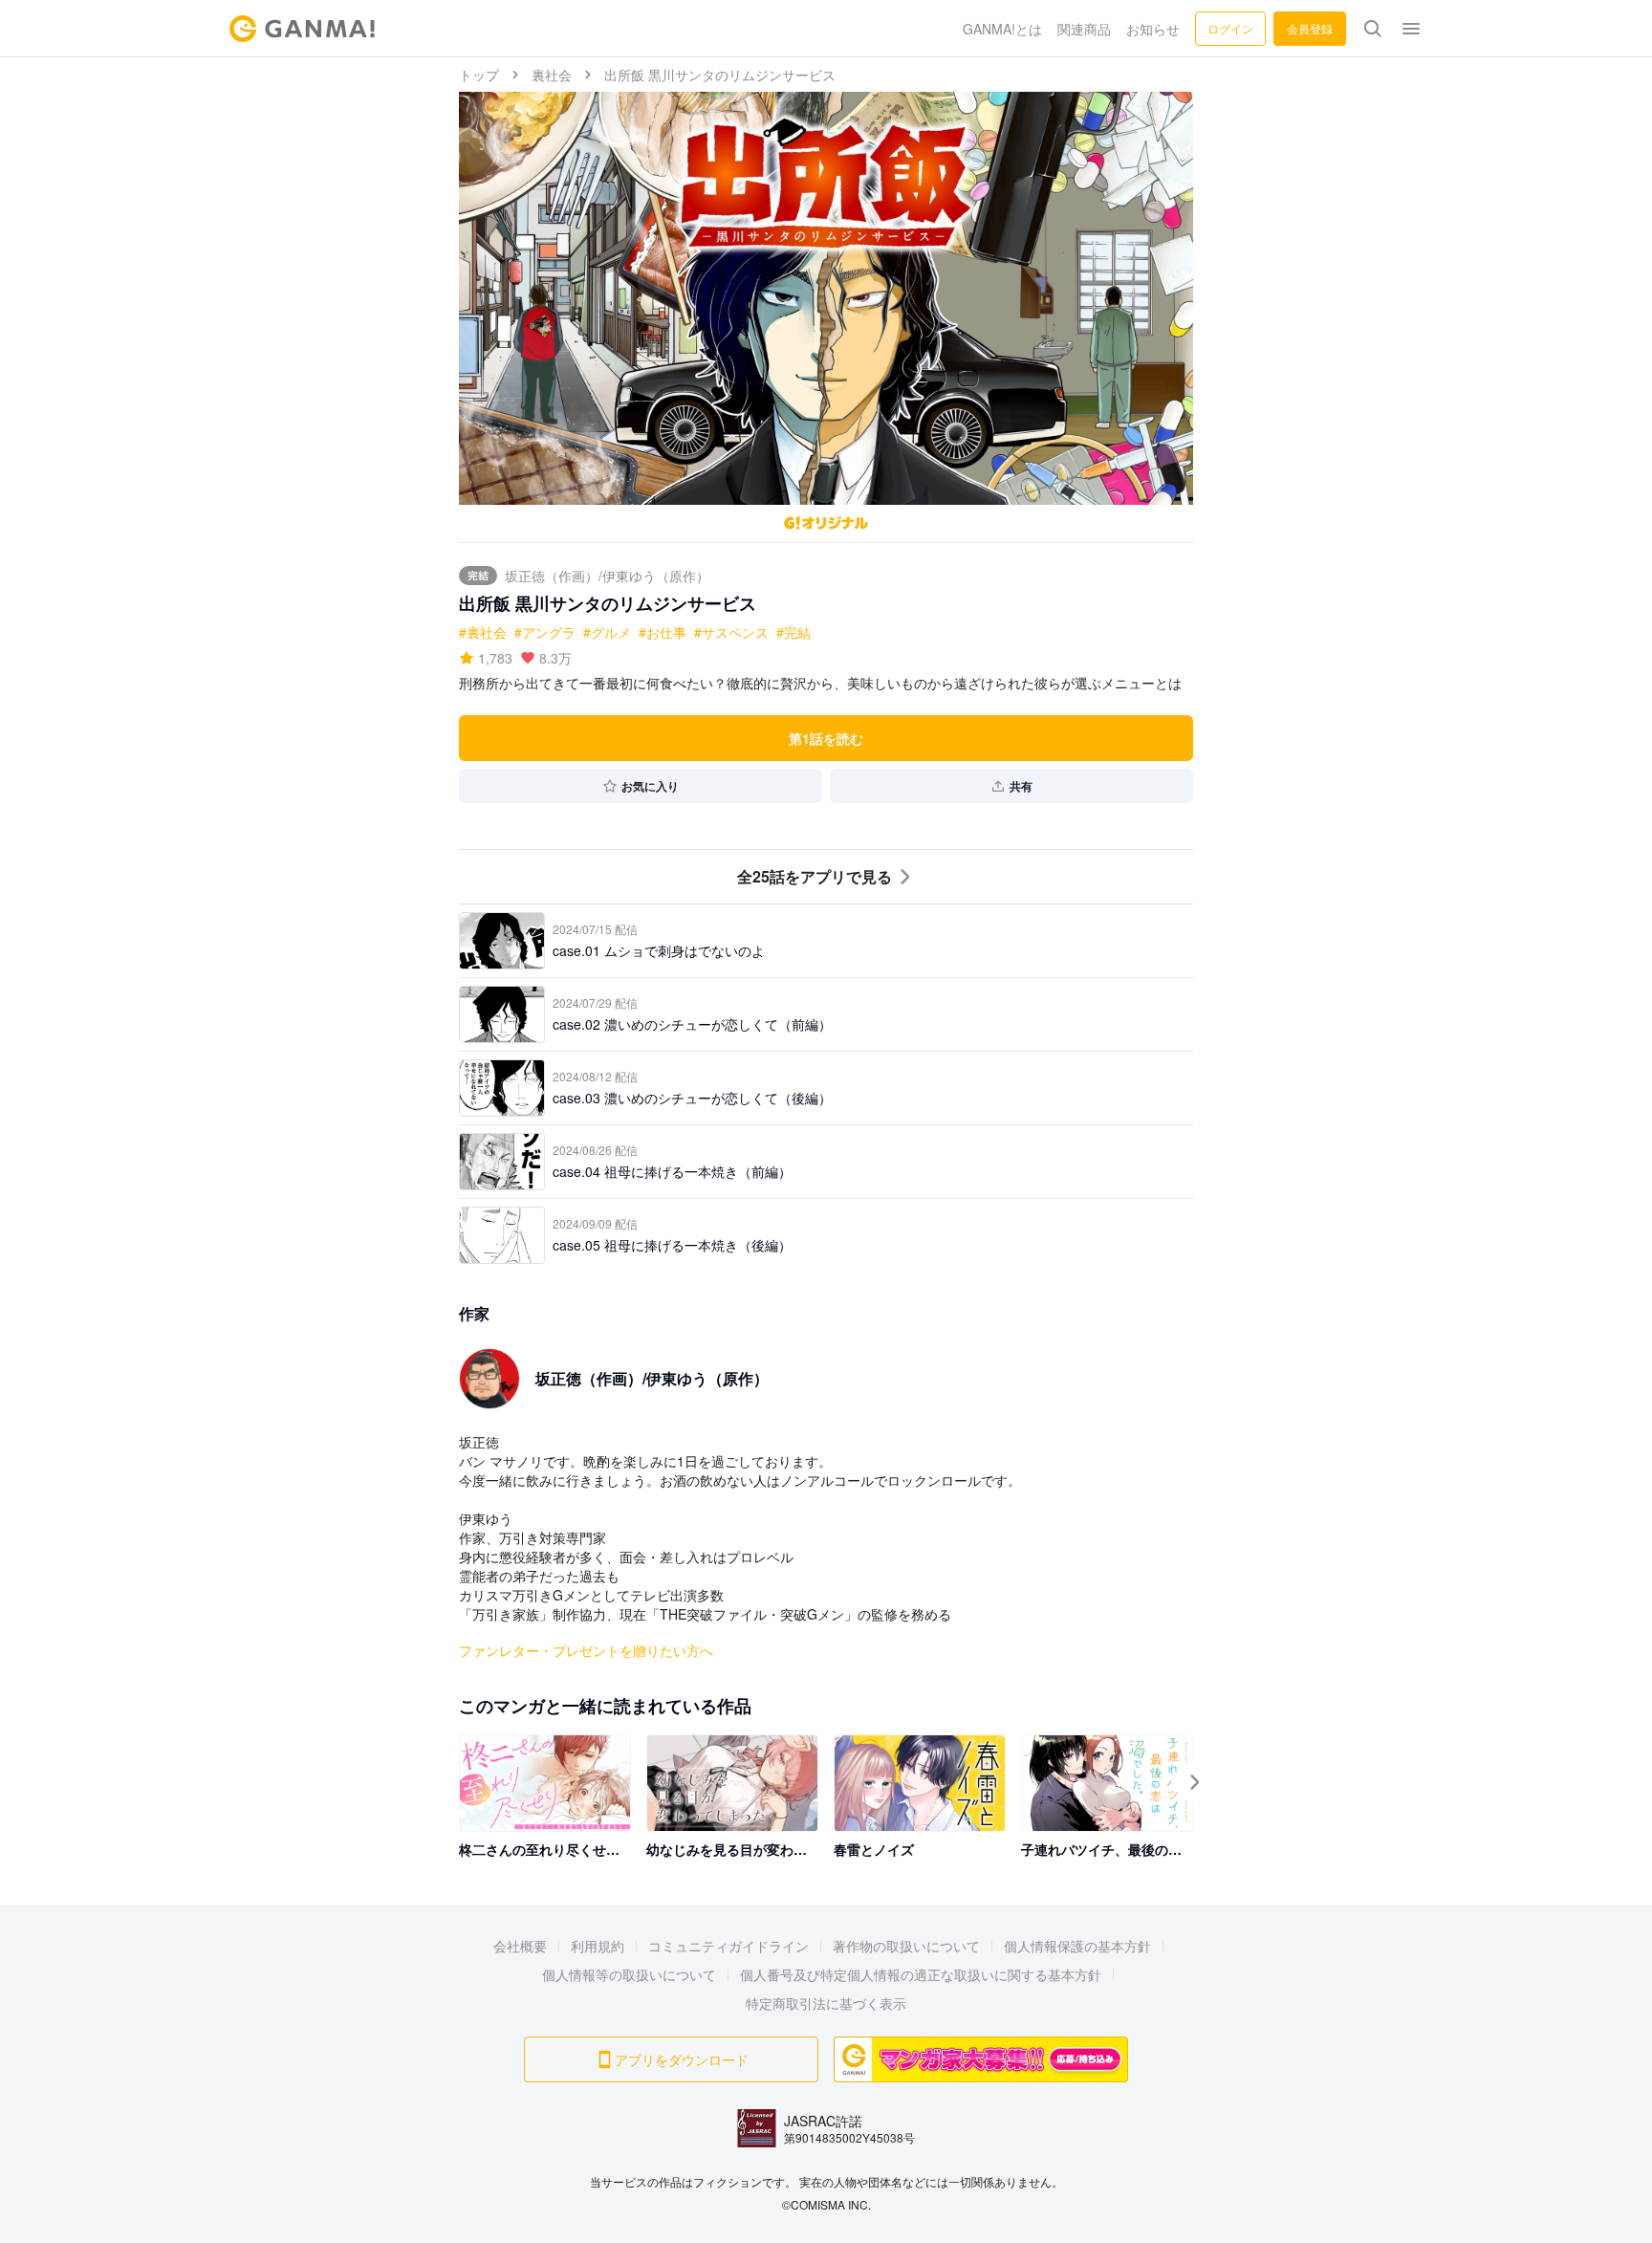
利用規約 (598, 1946)
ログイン (1230, 28)
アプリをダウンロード (682, 2059)
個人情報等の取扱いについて (629, 1974)
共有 (1021, 786)
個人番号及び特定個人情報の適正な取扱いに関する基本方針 (921, 1974)
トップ (479, 75)
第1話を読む (826, 738)
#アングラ (545, 632)
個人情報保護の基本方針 (1077, 1946)
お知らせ (1153, 29)
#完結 (793, 632)
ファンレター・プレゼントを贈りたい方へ (586, 1650)
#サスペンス (731, 632)
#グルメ (607, 632)
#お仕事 (663, 632)
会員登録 (1310, 28)
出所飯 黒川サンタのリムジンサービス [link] (720, 75)
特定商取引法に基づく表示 (826, 2003)
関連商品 (1084, 29)
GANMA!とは (1002, 29)
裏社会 (552, 75)
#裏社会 (483, 632)
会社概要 (520, 1946)
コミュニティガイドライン (728, 1946)
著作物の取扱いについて (906, 1946)
